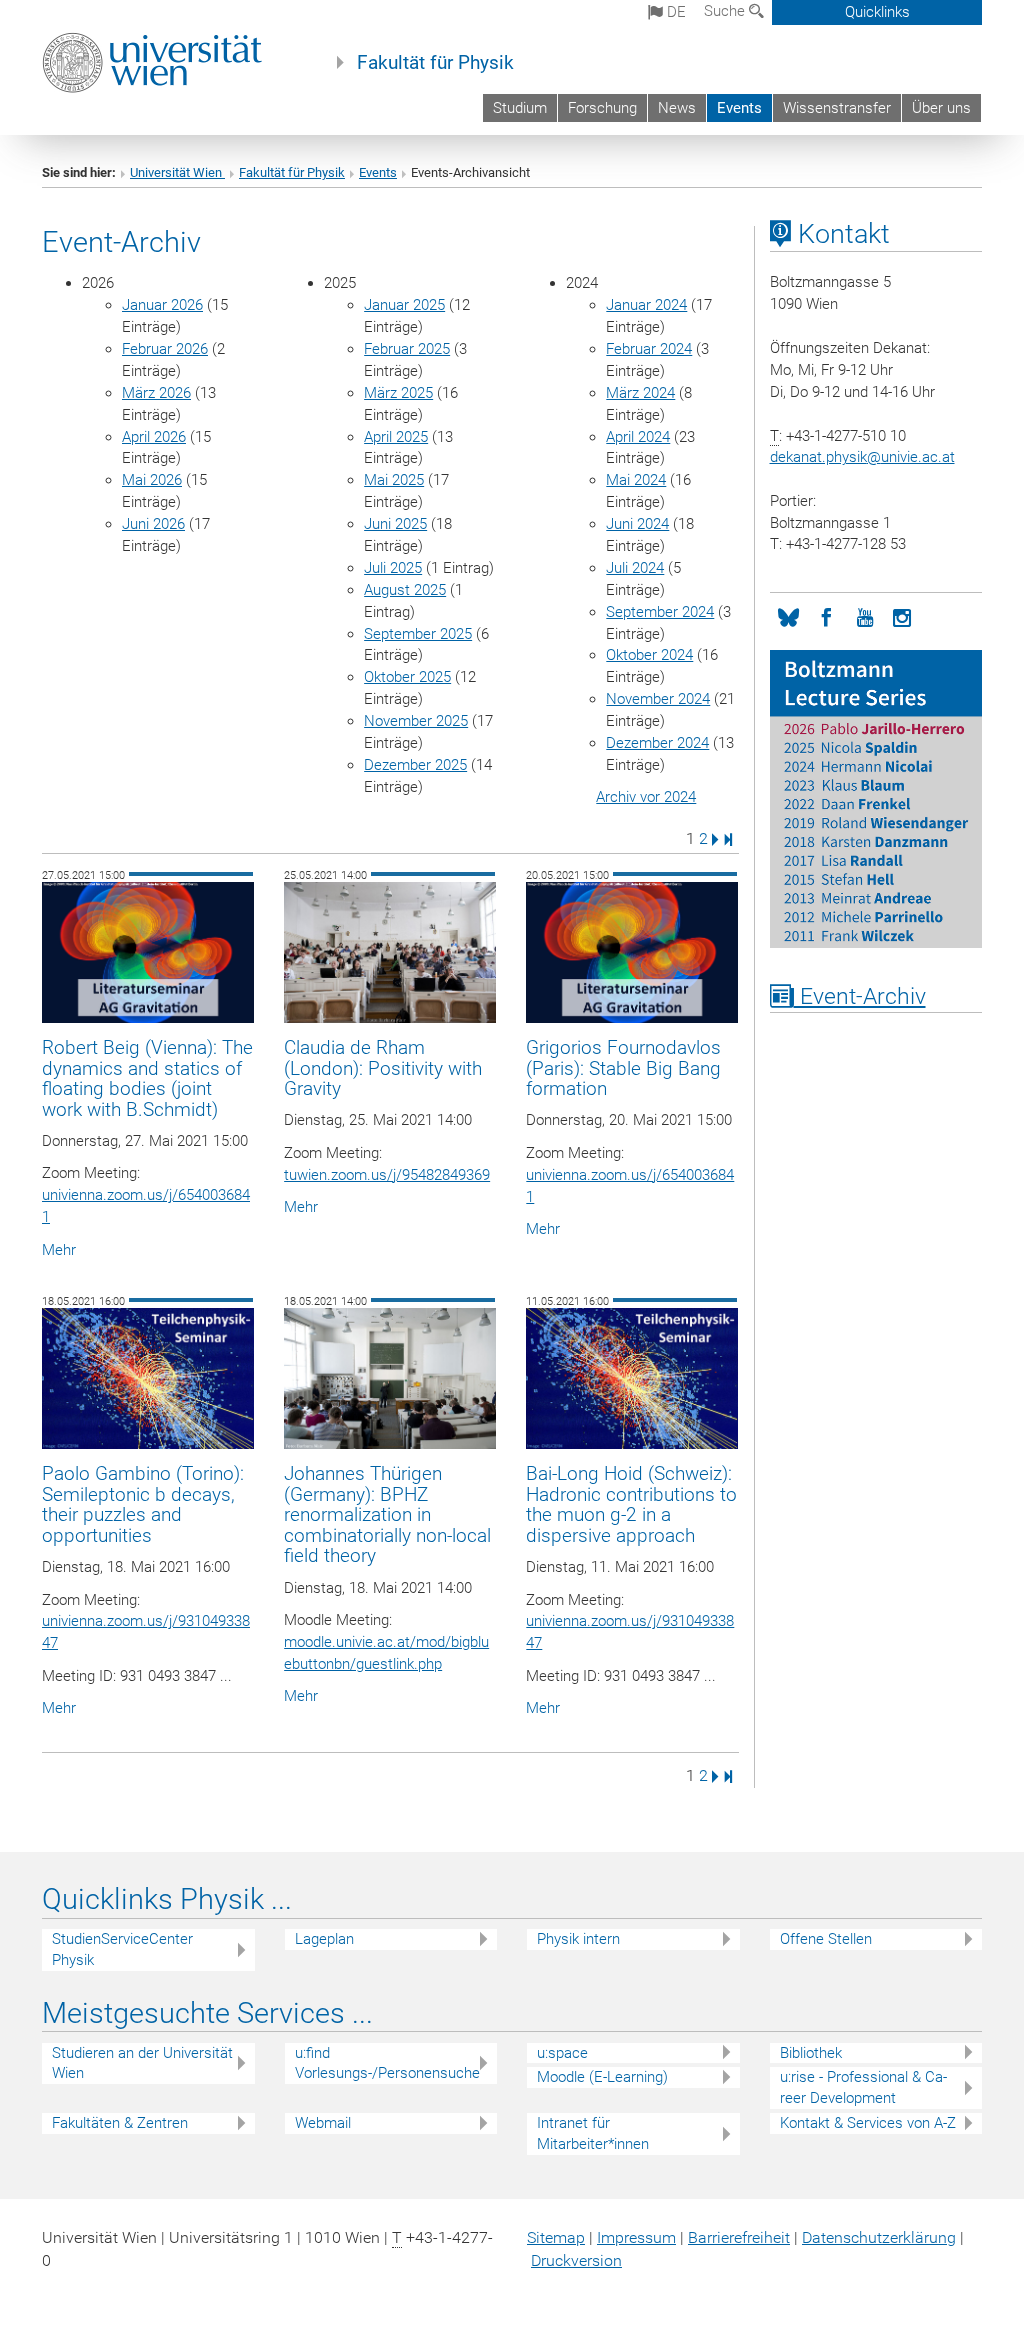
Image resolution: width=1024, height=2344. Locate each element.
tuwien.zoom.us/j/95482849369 (387, 1175)
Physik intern (578, 1939)
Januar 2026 (162, 305)
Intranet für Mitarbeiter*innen (593, 2133)
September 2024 (660, 612)
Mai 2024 (636, 480)
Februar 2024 (649, 349)
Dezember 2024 (657, 743)
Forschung (602, 108)
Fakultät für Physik (435, 63)
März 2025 (398, 393)
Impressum (636, 2237)
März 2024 (640, 393)
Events (739, 108)
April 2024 (638, 437)
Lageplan (324, 1939)
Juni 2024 (637, 524)
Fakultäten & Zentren (120, 2123)
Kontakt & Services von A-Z (868, 2123)
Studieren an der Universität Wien (142, 2063)
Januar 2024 (646, 305)
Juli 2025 (393, 568)
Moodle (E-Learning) (602, 2077)
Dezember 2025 (415, 765)
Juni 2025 (395, 524)
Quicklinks (877, 12)
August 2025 (405, 590)
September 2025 (418, 634)
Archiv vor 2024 (646, 797)
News (677, 108)
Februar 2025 (407, 349)
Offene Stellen (826, 1939)
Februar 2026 (165, 349)
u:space (562, 2053)
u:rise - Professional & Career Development (863, 2087)
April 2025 (396, 437)
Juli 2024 (635, 568)
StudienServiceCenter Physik (122, 1949)
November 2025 (416, 721)
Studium (520, 108)
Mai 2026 (152, 480)
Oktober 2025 (407, 677)
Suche (726, 11)
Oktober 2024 (649, 655)
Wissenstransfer (837, 108)
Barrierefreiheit (739, 2237)
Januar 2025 (404, 305)
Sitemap (556, 2237)
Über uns (941, 108)
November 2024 (658, 699)
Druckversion (576, 2260)
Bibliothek (811, 2053)
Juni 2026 (153, 524)
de (674, 12)
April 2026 (154, 437)
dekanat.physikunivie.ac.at (862, 457)
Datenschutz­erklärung (879, 2237)
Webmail (323, 2123)
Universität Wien (177, 172)
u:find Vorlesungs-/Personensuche (387, 2063)
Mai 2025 (394, 480)
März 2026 (156, 393)
